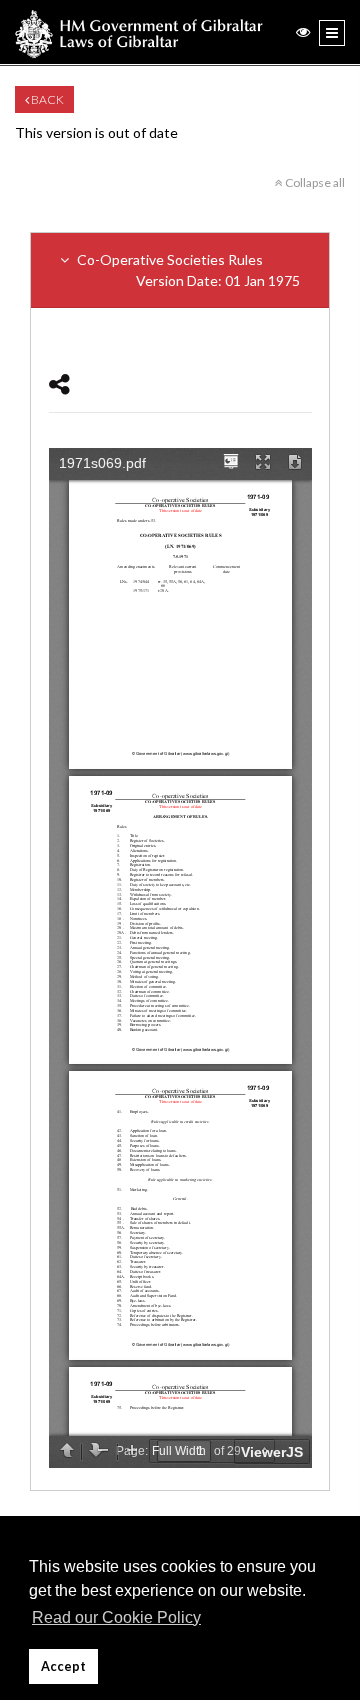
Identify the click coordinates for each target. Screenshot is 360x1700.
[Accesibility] (303, 31)
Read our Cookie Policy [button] (116, 1617)
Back (46, 99)
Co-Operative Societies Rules (187, 270)
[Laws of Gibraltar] (139, 32)
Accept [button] (63, 1666)
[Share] (59, 383)
